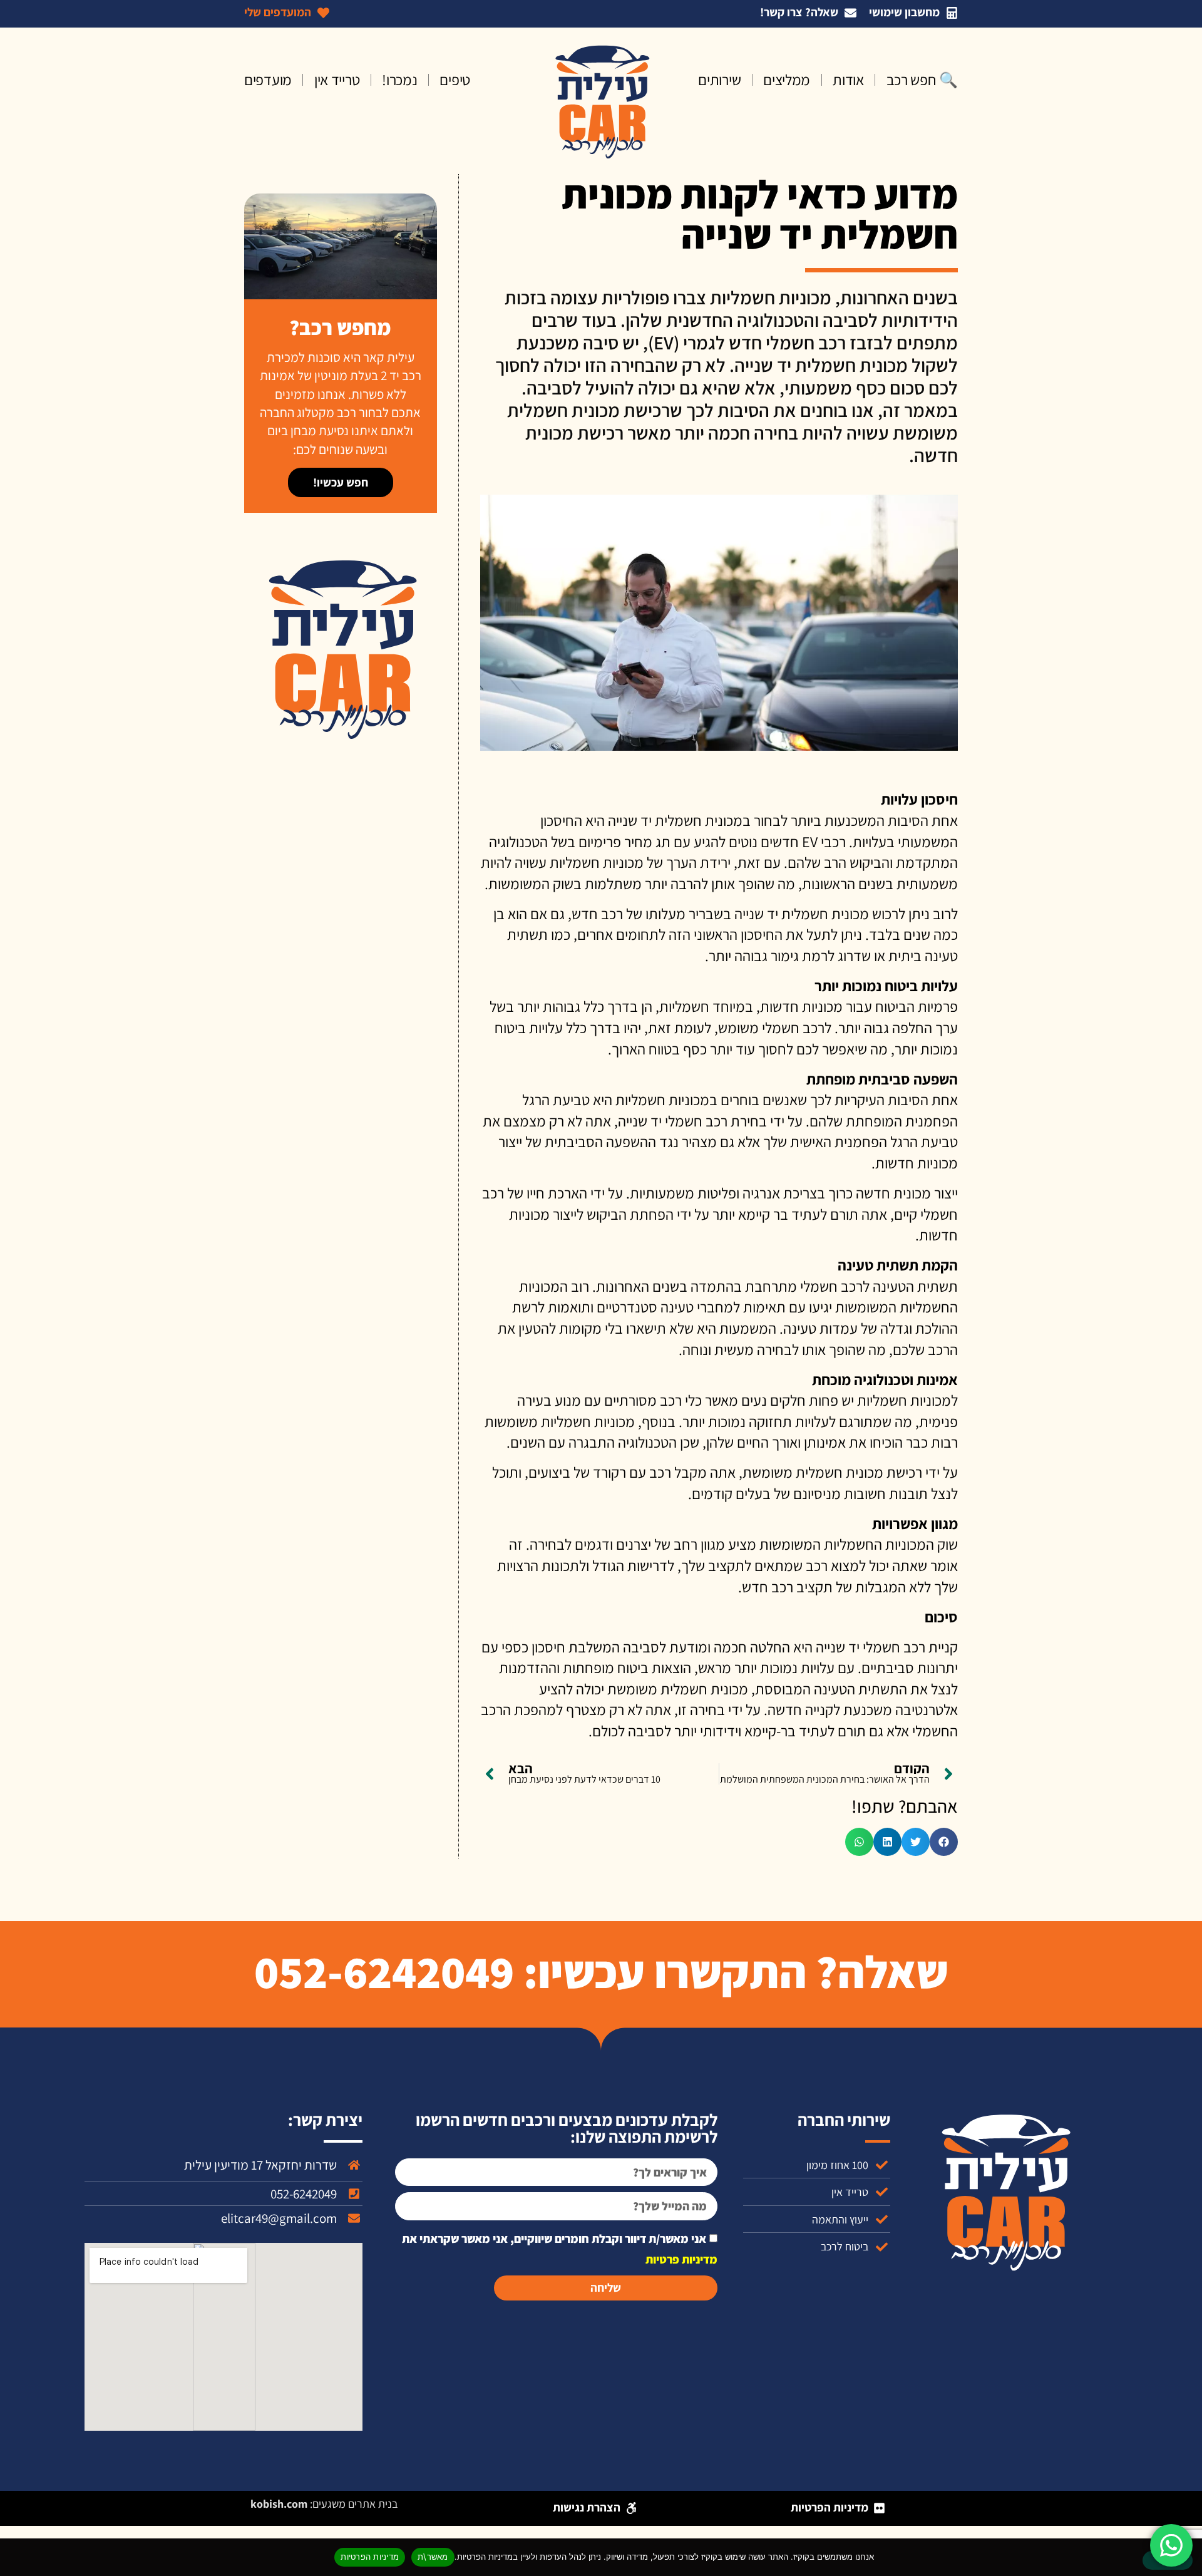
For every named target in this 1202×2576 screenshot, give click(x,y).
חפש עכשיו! (341, 482)
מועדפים (268, 80)
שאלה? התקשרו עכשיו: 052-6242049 (601, 1971)
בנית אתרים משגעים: (324, 2504)
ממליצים (787, 80)
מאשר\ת (433, 2557)
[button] (944, 1842)
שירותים (719, 80)
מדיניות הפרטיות (370, 2557)
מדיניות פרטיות (681, 2259)
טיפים (455, 80)
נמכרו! (399, 80)
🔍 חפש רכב (922, 80)
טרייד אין (337, 80)
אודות (848, 80)
